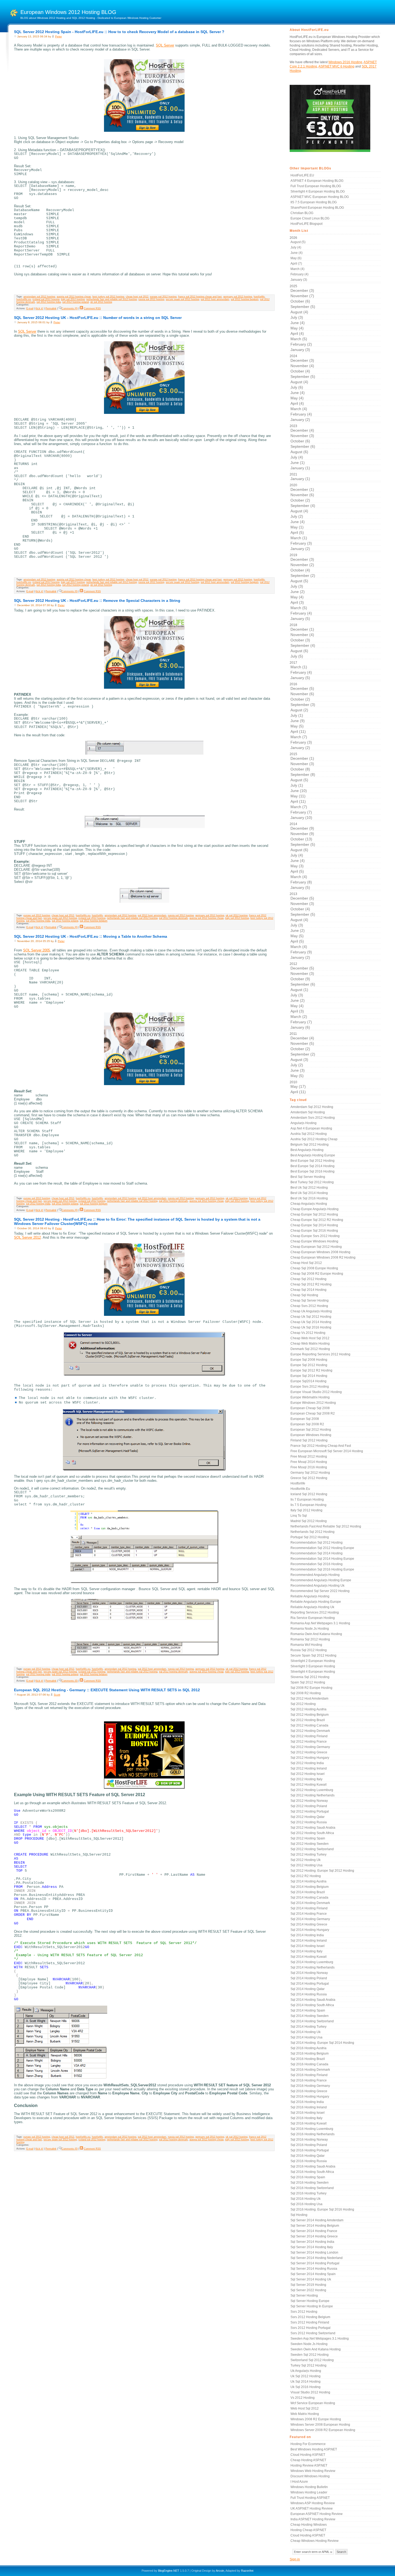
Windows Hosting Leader (309, 2492)
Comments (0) (70, 308)
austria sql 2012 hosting (309, 1134)
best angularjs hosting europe (313, 1155)
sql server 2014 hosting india (312, 2242)
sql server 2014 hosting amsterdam (317, 2220)
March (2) (299, 1017)
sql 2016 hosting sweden (310, 2183)
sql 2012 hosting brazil (308, 1720)
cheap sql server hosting (310, 1301)
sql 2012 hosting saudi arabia (313, 1828)
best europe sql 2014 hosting (313, 1166)
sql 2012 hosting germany (310, 1747)
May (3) (297, 866)
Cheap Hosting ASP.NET (308, 2460)
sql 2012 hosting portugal (310, 1811)
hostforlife (259, 297)
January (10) (301, 818)
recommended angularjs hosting (315, 1575)
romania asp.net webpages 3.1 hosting (320, 1623)
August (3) (299, 1060)
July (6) (297, 387)
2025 (302, 318)
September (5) (303, 307)
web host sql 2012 (305, 2408)
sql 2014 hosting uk (306, 2032)
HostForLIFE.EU (302, 175)
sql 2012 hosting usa (306, 1865)
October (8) (300, 769)
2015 (302, 786)
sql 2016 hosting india (307, 2102)
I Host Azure (299, 2482)
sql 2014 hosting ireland (309, 1941)
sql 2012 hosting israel (308, 1774)
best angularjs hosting (307, 1150)
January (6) (300, 1027)
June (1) (298, 463)
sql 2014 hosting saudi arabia (313, 2000)
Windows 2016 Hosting (345, 62)
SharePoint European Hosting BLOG (317, 208)
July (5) (297, 656)
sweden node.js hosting (309, 2344)
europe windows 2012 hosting (313, 1403)
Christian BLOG (302, 213)
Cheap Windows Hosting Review (315, 2541)
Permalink (51, 308)
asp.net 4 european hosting (311, 1128)
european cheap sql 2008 (310, 1408)
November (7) (302, 296)
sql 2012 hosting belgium (245, 299)
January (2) (300, 420)
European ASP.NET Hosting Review (317, 2514)
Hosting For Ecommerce (308, 2444)
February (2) (301, 344)
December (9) (302, 828)
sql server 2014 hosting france (314, 2231)
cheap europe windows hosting (314, 1241)
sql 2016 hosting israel (308, 2113)
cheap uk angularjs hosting (311, 1311)
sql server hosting (304, 2296)
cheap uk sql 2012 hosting (311, 1317)
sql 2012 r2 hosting (306, 1876)
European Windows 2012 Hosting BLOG (68, 12)
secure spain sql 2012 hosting (182, 299)
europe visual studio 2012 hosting (316, 1392)
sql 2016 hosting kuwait (308, 2123)
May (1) (297, 527)
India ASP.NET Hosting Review (313, 2519)
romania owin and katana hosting (316, 1634)
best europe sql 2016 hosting (313, 1171)
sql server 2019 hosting (308, 2285)
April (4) (297, 333)
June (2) (298, 592)
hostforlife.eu (24, 299)
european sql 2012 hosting (311, 1430)
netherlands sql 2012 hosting (313, 1532)
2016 (302, 716)
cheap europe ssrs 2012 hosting (315, 1236)
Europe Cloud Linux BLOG (310, 218)
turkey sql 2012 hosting (308, 2365)
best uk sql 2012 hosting (309, 1188)
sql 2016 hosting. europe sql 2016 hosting (322, 2209)
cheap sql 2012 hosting (308, 1279)
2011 (302, 1055)
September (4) (303, 506)
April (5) (297, 532)
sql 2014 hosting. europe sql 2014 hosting (322, 2043)
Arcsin (220, 2571)
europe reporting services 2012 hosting (320, 1354)
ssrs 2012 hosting (304, 2312)
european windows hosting (311, 1435)
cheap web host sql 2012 (310, 1338)
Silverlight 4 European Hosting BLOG (318, 191)
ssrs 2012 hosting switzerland (313, 2333)
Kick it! (39, 308)
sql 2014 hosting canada (309, 1898)
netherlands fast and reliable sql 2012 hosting (112, 299)
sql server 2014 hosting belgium (315, 2226)
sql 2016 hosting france (309, 2080)
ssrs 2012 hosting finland (310, 2322)
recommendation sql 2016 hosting (317, 1564)
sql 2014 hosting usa (306, 2037)
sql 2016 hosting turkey (308, 2193)
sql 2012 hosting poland (76, 302)
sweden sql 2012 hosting (310, 2355)
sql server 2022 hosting (308, 2290)
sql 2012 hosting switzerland (312, 1849)
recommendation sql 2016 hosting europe (322, 1569)
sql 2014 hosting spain (308, 2010)
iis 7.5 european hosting (308, 1505)
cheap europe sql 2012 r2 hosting (317, 1220)
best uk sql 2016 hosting (309, 1198)
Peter (58, 36)
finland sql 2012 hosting (309, 1440)
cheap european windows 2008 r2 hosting (323, 1257)
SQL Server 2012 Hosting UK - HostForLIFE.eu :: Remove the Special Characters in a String (97, 601)
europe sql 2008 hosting (309, 1360)
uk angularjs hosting (306, 2371)
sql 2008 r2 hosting (306, 1693)
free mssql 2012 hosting (309, 1456)
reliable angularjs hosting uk (312, 1607)
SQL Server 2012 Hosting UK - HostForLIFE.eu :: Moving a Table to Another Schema (91, 936)
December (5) (302, 688)
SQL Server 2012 (27, 1237)
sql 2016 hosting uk (306, 2199)
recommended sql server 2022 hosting (320, 1591)
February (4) (299, 274)
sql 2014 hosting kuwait (308, 1957)
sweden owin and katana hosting (316, 2349)
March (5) (299, 339)
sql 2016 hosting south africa (312, 2172)
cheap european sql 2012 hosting (316, 1247)
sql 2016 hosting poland (309, 2145)
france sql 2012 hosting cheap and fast (200, 297)
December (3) (302, 290)
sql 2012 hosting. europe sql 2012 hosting (322, 1871)
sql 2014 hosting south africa (312, 2005)
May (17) (298, 1086)
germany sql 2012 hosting (238, 297)
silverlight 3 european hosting (313, 1666)
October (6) (300, 301)
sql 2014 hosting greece (309, 1924)
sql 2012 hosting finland (309, 1736)
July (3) (297, 317)
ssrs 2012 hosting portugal (310, 2328)
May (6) (296, 258)
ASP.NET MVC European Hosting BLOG (320, 197)
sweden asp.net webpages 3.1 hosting (320, 2339)
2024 (302, 388)
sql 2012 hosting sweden (310, 1844)
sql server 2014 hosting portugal (315, 2263)
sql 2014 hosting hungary (310, 1930)
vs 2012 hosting (303, 2398)
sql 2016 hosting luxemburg (312, 2129)
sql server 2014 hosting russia (314, 2269)
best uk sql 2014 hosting (309, 1193)
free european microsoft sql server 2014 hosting (327, 1451)
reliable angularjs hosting (310, 1596)
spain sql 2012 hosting (308, 1682)
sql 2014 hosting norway (309, 1973)
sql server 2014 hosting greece (314, 2236)
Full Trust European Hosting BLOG (316, 186)
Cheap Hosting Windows (309, 2525)
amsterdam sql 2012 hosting (39, 297)
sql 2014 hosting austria (308, 1881)
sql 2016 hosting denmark (310, 2070)
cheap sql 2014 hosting (308, 1290)
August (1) (299, 990)
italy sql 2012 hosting (73, 299)
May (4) (297, 328)
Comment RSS (92, 308)
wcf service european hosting (313, 2403)
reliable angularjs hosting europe (316, 1602)
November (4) (302, 366)
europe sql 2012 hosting (163, 297)
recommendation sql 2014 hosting (317, 1553)
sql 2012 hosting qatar (308, 1817)
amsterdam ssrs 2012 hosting (313, 1118)
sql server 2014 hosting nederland (317, 2258)
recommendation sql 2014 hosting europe (322, 1559)
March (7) (299, 737)
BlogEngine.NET (169, 2571)
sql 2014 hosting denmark (310, 1903)
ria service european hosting (313, 1618)
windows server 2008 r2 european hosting (323, 2430)
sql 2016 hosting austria (308, 2048)
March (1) (299, 538)
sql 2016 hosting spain (308, 2177)
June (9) (298, 721)
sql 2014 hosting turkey (308, 2027)
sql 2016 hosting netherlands (313, 2134)
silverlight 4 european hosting (313, 1672)
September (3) (303, 705)
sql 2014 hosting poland (309, 1978)
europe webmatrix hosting (310, 1397)
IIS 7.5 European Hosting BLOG (314, 202)
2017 (301, 670)
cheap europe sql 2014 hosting (314, 1225)
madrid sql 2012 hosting (309, 1521)
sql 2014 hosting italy (306, 1951)
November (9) (302, 834)
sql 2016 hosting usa (306, 2204)
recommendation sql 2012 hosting (317, 1543)
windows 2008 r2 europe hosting (316, 2419)
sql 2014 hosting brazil (308, 1892)
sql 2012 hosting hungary (310, 1758)
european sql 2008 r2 (307, 1424)
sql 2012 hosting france (309, 1742)
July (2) (297, 516)
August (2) (299, 710)
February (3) (301, 543)
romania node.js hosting (310, 1629)
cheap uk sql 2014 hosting (311, 1322)
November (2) (302, 565)
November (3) (302, 436)
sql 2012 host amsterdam (215, 299)
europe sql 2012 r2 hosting (311, 1370)
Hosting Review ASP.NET (309, 2465)
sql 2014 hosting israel (308, 1946)
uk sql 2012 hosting (101, 302)
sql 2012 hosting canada (309, 1725)
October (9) (300, 979)
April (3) (297, 602)
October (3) (300, 640)
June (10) (299, 791)
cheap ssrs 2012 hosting (309, 1306)
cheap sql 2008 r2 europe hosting (317, 1274)
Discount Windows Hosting (310, 2476)
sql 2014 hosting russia (309, 1994)
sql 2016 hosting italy (306, 2118)
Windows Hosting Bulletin (309, 2487)
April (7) (296, 264)
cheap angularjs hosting (309, 1204)
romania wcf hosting (306, 1645)
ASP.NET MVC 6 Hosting (336, 66)
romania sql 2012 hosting (310, 1639)
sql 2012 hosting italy (306, 1779)
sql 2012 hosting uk (306, 1860)
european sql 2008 (305, 1419)
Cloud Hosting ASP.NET (308, 2455)
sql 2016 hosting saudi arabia (313, 2166)
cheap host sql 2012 (137, 297)
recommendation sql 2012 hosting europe (322, 1548)
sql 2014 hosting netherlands (313, 1967)
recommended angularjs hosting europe (321, 1580)
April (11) (298, 731)
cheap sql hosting (304, 1295)
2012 (302, 996)
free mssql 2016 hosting (309, 1467)
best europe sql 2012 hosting (313, 1161)
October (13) (301, 839)
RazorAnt (247, 2571)
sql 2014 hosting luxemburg (312, 1962)
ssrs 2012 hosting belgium (310, 2317)
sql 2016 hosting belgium (310, 2053)
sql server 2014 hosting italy (312, 2247)
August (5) (298, 242)
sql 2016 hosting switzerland (312, 2188)
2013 (302, 926)
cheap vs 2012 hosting (308, 1333)
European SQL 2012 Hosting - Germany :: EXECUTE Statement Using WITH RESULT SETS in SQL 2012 (107, 1690)
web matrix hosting (305, 2414)
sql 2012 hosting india (49, 302)
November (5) (302, 1043)
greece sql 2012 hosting (309, 1478)
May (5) (297, 726)
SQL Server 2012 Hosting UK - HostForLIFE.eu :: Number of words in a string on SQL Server (98, 318)
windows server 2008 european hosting (320, 2425)
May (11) (298, 796)
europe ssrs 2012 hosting (310, 1387)
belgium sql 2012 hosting (310, 1145)
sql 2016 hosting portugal (310, 2150)
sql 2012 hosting (303, 1704)
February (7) (301, 812)
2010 (298, 1087)
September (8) (303, 774)
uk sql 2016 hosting (306, 2387)
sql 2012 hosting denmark (173, 918)
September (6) (303, 446)
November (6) (302, 495)
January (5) (300, 619)
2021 (300, 477)
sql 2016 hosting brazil (308, 2059)
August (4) (299, 312)
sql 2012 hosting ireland (309, 1768)
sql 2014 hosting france (309, 1914)
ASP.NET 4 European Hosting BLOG (317, 181)
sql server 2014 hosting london (314, 2252)
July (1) (297, 715)
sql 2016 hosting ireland (309, 2107)
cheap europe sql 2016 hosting (314, 1231)
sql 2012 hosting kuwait (308, 1785)
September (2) (303, 575)
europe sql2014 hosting (308, 1381)
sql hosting (299, 2215)
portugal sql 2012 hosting (310, 1537)
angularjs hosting (304, 1123)
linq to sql (299, 1516)
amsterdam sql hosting (308, 1112)
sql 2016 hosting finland (309, 2075)
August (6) (299, 452)
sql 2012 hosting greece (309, 1752)
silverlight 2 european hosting (313, 1661)
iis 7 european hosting (307, 1500)
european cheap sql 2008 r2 (313, 1413)
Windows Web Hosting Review (313, 2471)
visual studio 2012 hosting (310, 2392)
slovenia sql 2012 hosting (310, 1677)
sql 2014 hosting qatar (308, 1989)
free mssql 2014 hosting (309, 1462)
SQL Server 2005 (37, 950)
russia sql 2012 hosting (151, 299)
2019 (302, 587)
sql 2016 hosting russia (309, 2161)
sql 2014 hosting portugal (310, 1984)
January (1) (300, 468)
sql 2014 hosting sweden (310, 2016)
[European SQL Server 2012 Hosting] (144, 413)
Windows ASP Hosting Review (313, 2503)
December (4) (302, 430)
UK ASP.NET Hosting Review (312, 2509)
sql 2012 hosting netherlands (313, 1795)
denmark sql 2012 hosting (310, 1349)
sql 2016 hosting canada (309, 2064)
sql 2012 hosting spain (308, 1838)
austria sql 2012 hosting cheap (74, 297)
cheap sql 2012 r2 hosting (311, 1284)
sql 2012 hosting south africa (312, 1833)
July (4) (296, 247)
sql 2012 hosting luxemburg (312, 1790)
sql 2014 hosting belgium (310, 1887)
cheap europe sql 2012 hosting (314, 1214)
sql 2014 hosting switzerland (312, 2021)
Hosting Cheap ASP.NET (308, 2530)
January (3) (299, 280)
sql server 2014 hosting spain (313, 2274)
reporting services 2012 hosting (315, 1612)
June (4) (297, 253)
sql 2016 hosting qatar (308, 2156)
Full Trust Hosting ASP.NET (310, 2498)
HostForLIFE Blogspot (306, 224)
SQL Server (165, 45)
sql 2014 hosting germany (310, 1919)
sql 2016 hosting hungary (310, 2097)
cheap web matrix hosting (310, 1344)
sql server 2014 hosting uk (311, 2279)
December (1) (302, 489)
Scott (57, 1695)
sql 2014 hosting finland (309, 1908)
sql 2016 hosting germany (310, 2086)
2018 (302, 641)
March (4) (297, 269)
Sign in (295, 2559)
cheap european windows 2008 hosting (320, 1252)
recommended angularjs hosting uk (317, 1586)
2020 (302, 517)
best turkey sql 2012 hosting (108, 297)
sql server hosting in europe (312, 2306)
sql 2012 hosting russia (309, 1822)
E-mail (30, 308)
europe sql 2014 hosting (309, 1376)
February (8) (301, 882)
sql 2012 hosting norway (309, 1801)
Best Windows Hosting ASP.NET (314, 2449)
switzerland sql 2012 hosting (312, 2360)
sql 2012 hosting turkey (308, 1854)
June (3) (298, 1070)
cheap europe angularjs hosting (315, 1209)
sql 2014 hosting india (307, 1935)
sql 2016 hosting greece (309, 2091)
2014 (302, 856)
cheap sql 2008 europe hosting (314, 1268)
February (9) (301, 952)
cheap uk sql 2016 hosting (311, 1327)
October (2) (300, 500)
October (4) (300, 371)
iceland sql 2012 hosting (46, 299)
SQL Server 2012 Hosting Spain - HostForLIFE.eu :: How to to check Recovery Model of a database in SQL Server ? (119, 32)
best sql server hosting (308, 1177)
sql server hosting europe (310, 2301)
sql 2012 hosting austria (308, 1709)
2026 (299, 259)
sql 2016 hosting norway (309, 2140)
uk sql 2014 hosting (306, 2382)
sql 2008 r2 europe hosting (311, 1688)
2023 (302, 447)
